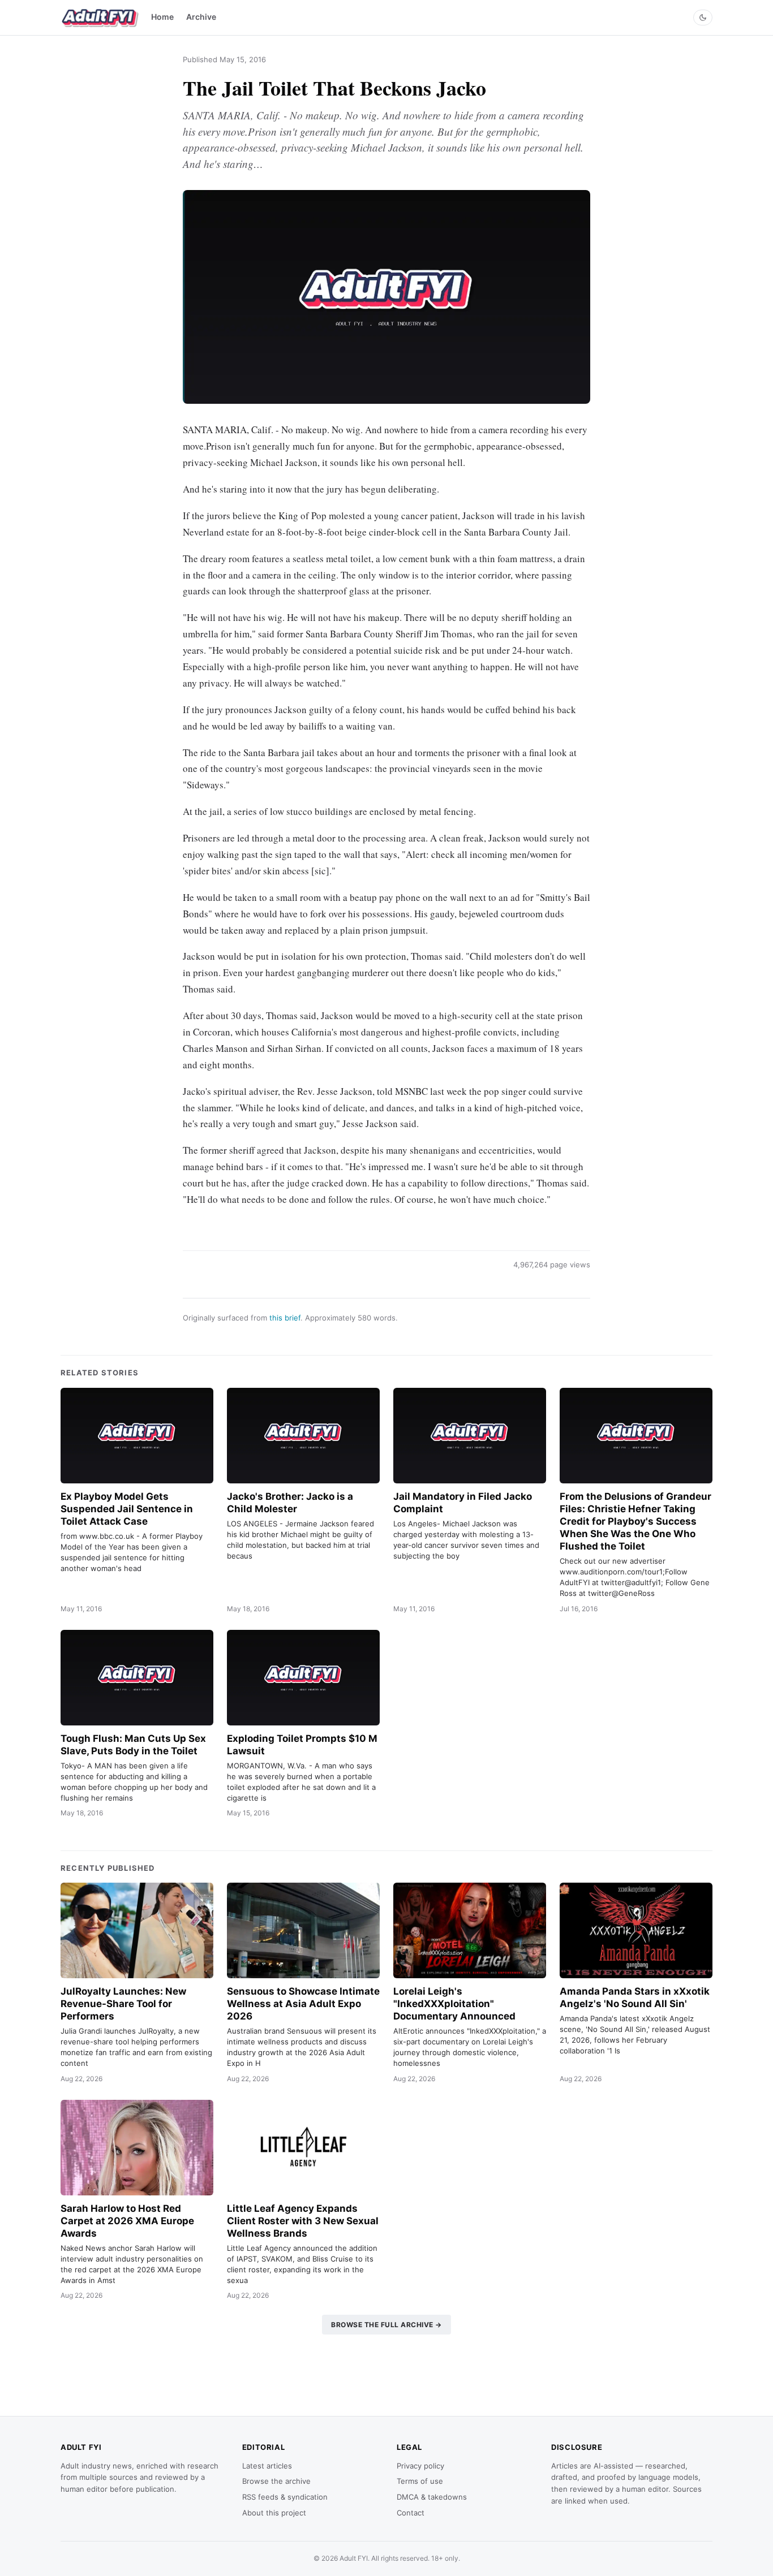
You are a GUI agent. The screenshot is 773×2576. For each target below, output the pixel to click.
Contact (411, 2513)
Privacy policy (420, 2466)
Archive (201, 17)
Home (162, 17)
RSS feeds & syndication (285, 2497)
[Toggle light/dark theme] (703, 18)
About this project (274, 2513)
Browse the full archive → (386, 2325)
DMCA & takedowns (432, 2497)
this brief (285, 1318)
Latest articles (267, 2466)
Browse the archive (276, 2481)
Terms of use (420, 2481)
